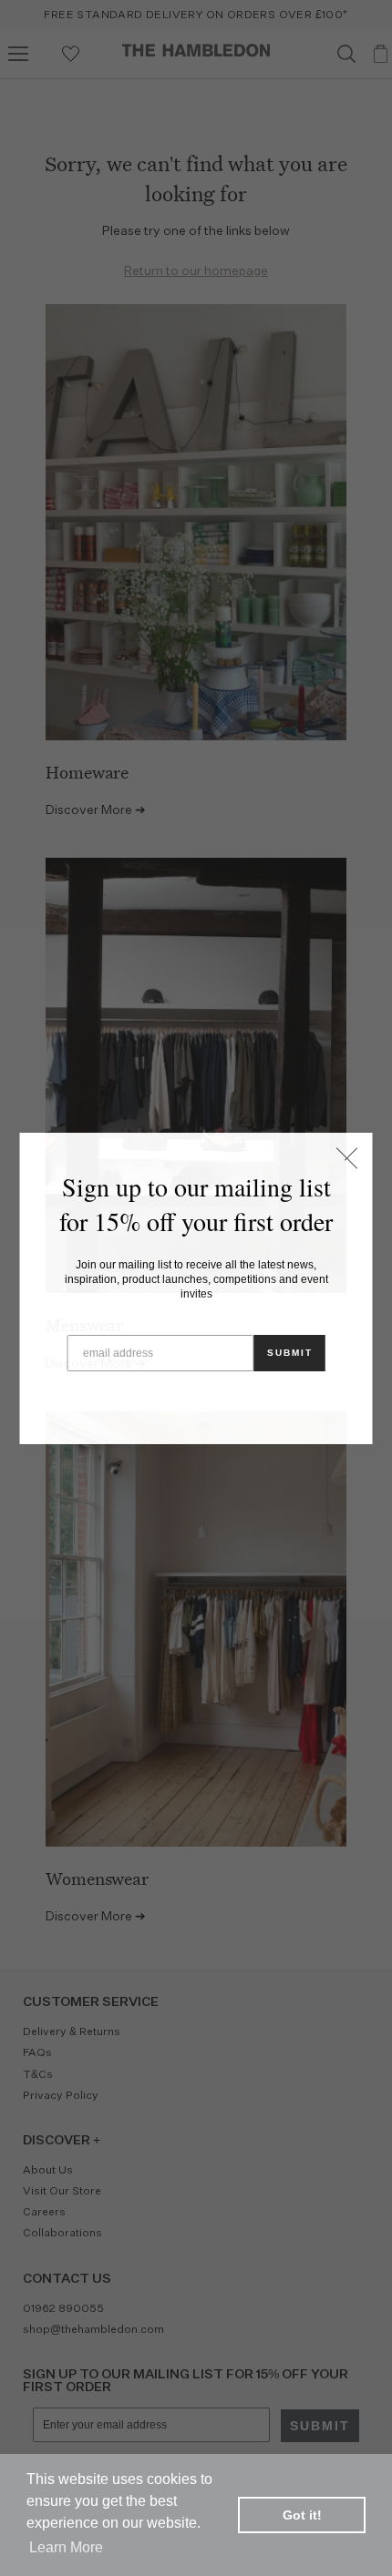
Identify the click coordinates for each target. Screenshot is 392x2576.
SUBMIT (290, 1353)
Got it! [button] (302, 2515)
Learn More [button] (66, 2547)
